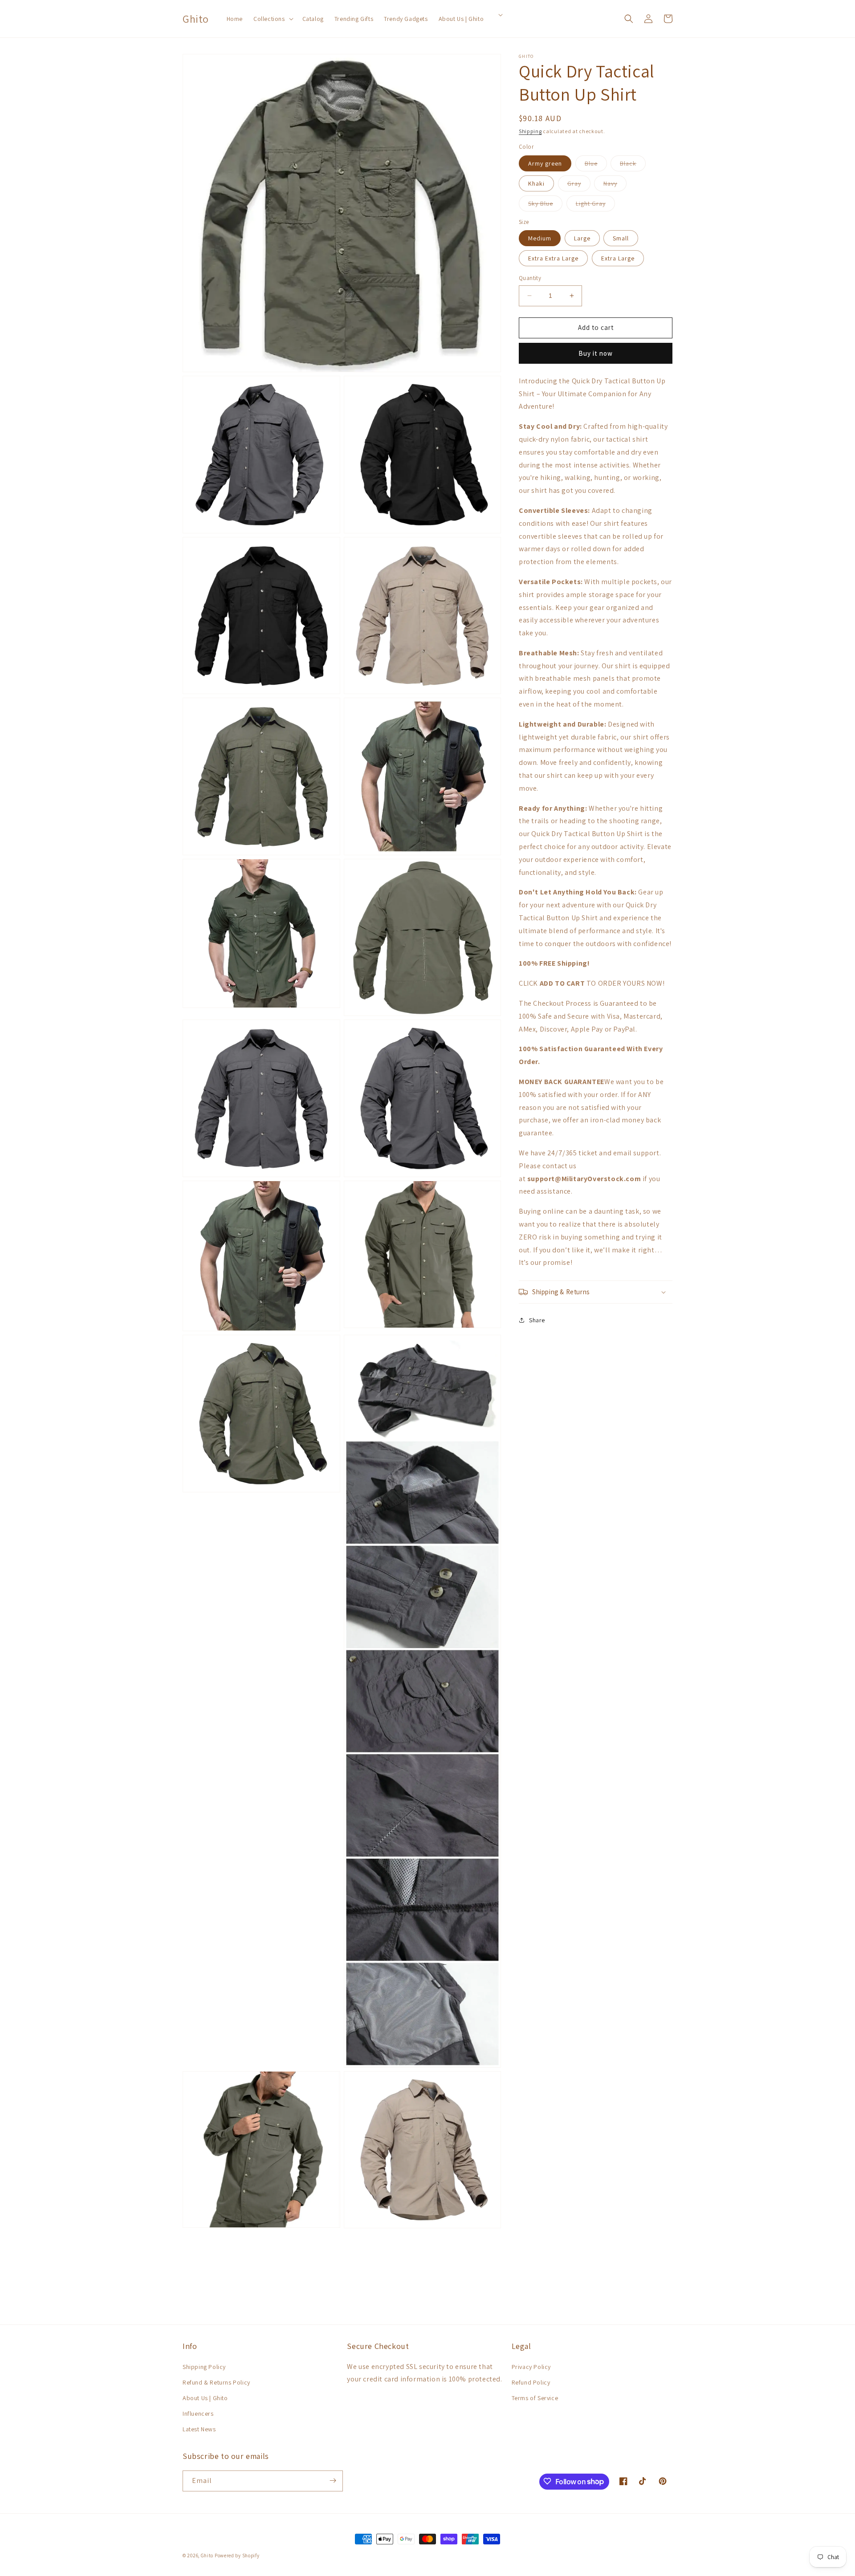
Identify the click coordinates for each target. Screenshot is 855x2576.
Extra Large (618, 258)
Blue (596, 165)
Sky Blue (545, 205)
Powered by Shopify (237, 2556)
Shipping (530, 131)
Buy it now (596, 353)
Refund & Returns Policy (216, 2382)
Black (633, 165)
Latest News (199, 2430)
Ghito (207, 2556)
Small (621, 238)
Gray (579, 185)
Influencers (198, 2413)
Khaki (536, 183)
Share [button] (537, 1320)
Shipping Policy (204, 2367)
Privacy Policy (531, 2367)
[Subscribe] (333, 2481)
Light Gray (595, 205)
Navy (615, 185)
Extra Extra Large (553, 258)
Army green (545, 163)
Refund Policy (531, 2382)
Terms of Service (535, 2398)
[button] (273, 19)
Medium (540, 238)
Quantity (530, 278)
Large (582, 238)
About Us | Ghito (205, 2398)
